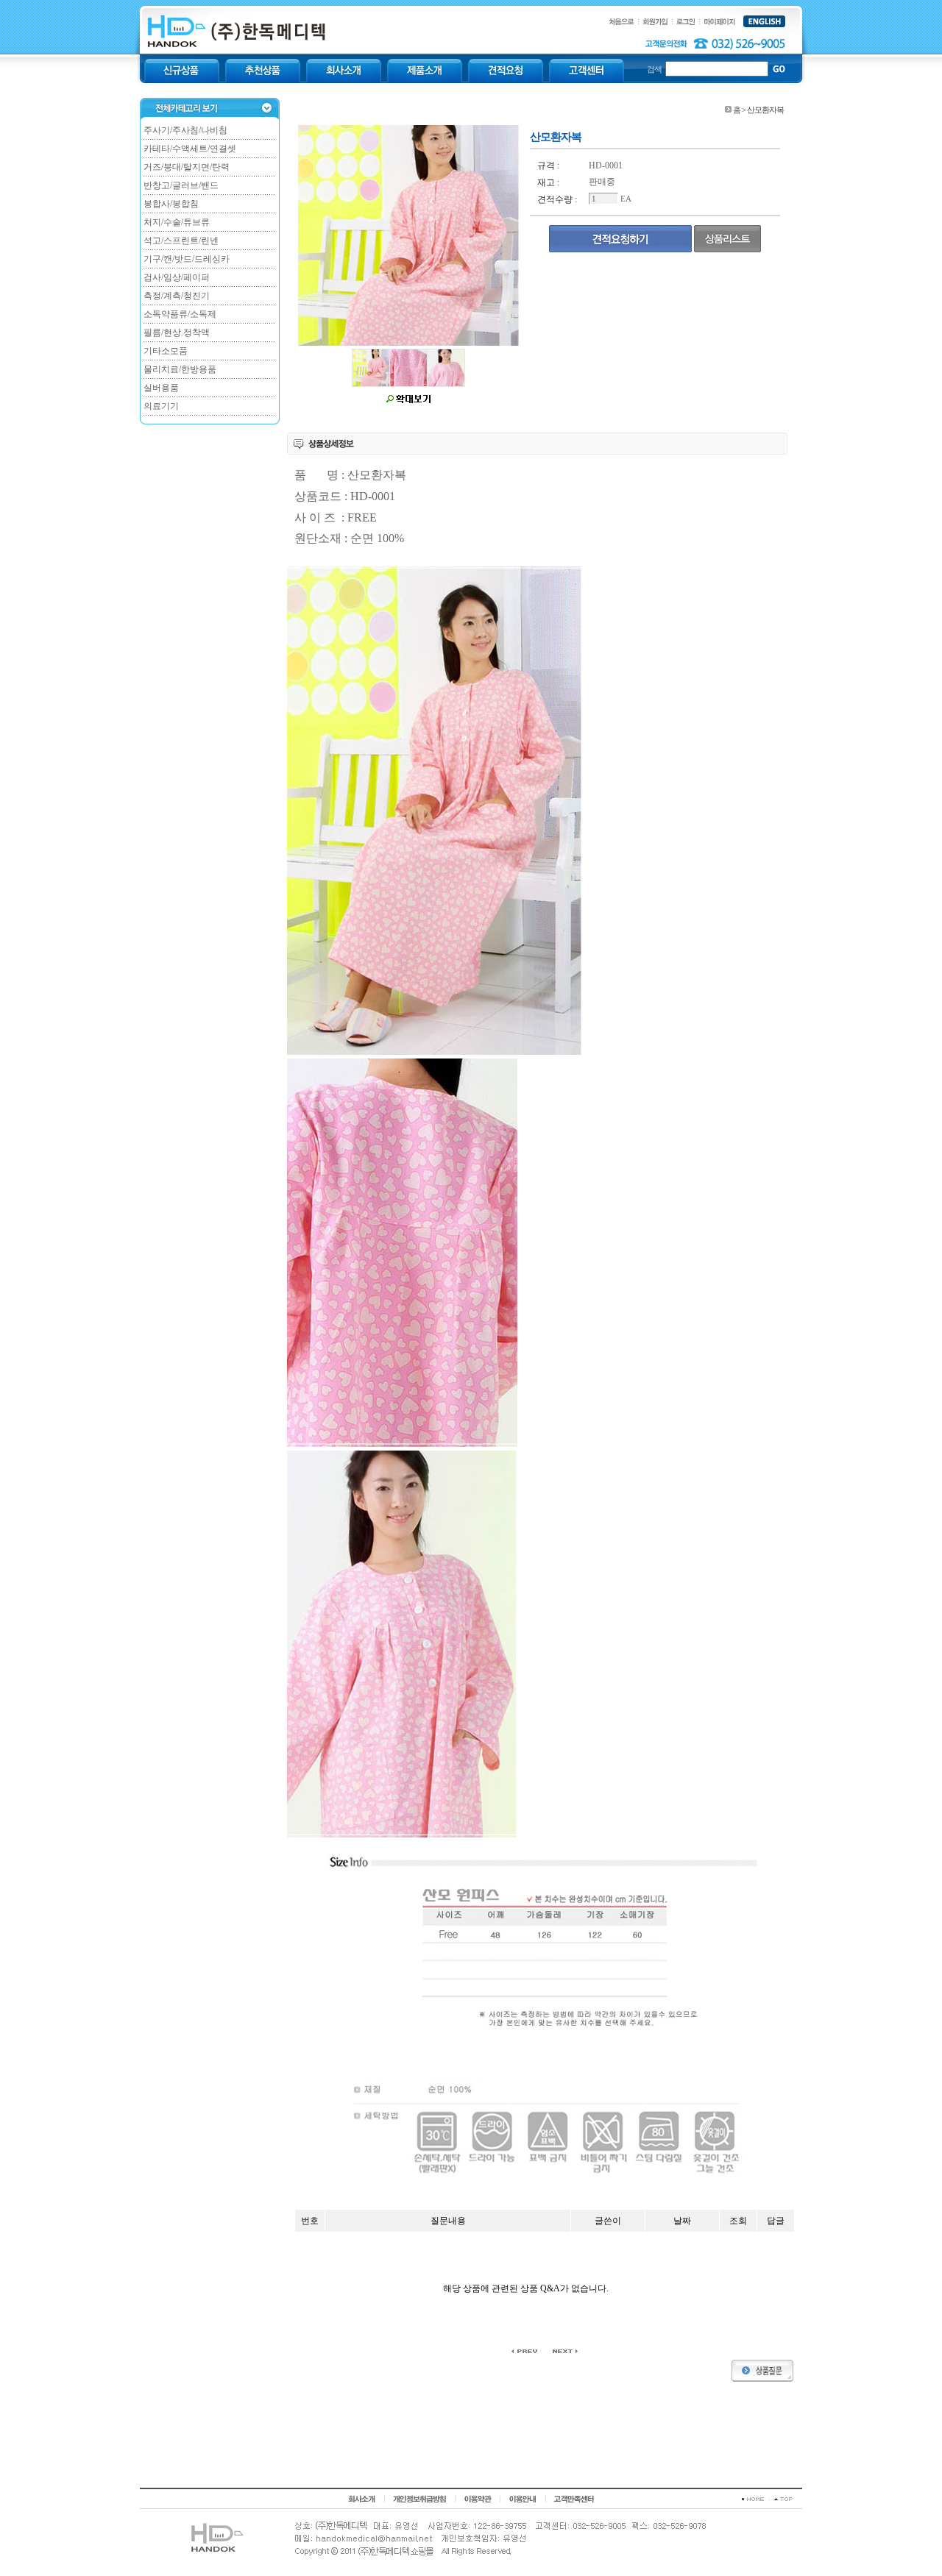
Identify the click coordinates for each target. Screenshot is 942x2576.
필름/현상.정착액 (177, 332)
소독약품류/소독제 (180, 314)
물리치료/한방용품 (180, 369)
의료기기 (161, 406)
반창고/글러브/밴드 (181, 185)
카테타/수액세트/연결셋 (190, 149)
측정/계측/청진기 (177, 296)
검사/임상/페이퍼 (177, 277)
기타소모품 (166, 351)
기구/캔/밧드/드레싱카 (187, 259)
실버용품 (161, 388)
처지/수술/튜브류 (177, 222)
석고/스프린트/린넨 (181, 241)
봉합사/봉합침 (171, 204)
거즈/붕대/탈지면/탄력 (187, 167)
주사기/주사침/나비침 (185, 130)
